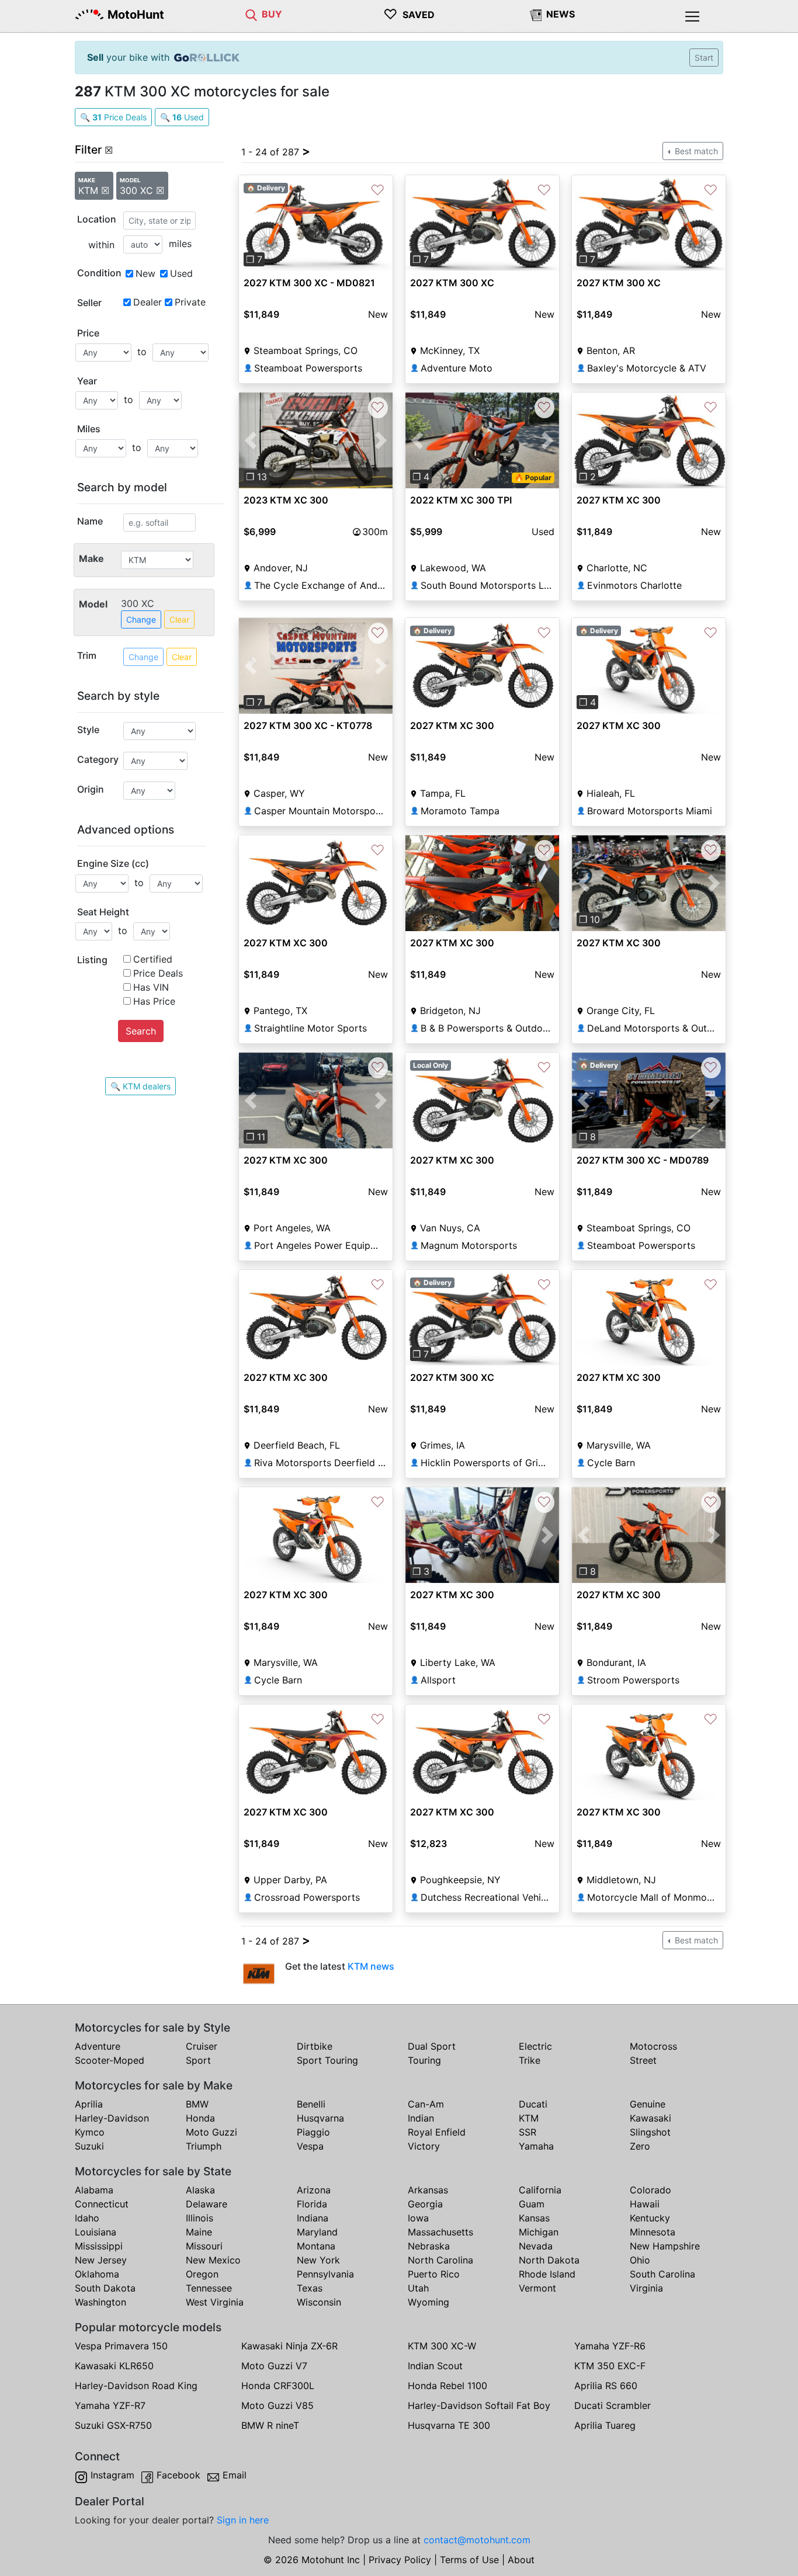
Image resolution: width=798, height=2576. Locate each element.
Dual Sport (432, 2046)
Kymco (90, 2132)
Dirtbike (315, 2046)
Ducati (533, 2104)
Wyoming (429, 2302)
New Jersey (101, 2260)
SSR (528, 2132)
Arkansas (428, 2190)
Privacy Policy (400, 2560)
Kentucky (650, 2218)
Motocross (653, 2046)
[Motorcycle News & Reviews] (536, 14)
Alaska (200, 2190)
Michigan (539, 2232)
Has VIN (151, 987)
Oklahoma (97, 2274)
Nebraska (429, 2246)
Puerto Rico (434, 2274)
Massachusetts (440, 2232)
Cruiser (202, 2046)
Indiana (313, 2218)
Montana (316, 2246)
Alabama (94, 2190)
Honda (200, 2118)
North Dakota (549, 2260)
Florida (312, 2204)
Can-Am (426, 2104)
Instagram (112, 2475)
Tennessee (209, 2288)
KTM (529, 2118)
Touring (424, 2060)
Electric (535, 2046)
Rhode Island (547, 2274)
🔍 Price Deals (113, 117)
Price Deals (158, 973)
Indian (421, 2118)
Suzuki (89, 2146)
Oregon (202, 2274)
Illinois (199, 2218)
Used (181, 273)
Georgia (425, 2204)
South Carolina (662, 2274)
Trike (530, 2060)
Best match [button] (695, 151)
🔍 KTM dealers (140, 1086)
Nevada (536, 2246)
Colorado (650, 2190)
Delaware (207, 2204)
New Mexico (213, 2260)
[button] (250, 223)
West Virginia (215, 2302)
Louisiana (96, 2232)
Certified (153, 959)
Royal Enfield (437, 2132)
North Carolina (440, 2260)
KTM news (371, 1966)
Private (190, 302)
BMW (197, 2104)
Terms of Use (469, 2560)
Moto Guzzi (211, 2132)
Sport (198, 2060)
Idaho (87, 2218)
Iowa (418, 2218)
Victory (424, 2146)
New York (318, 2260)
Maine (199, 2232)
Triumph (204, 2146)
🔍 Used (182, 117)
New (145, 273)
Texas (310, 2288)
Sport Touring (327, 2060)
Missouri (204, 2246)
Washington (100, 2302)
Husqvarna (320, 2118)
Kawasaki (650, 2118)
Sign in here (243, 2520)
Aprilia (89, 2104)
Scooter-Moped (110, 2060)
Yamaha (536, 2146)
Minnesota (653, 2232)
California (540, 2190)
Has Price (154, 1001)
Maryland (317, 2232)
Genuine (648, 2104)
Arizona (314, 2190)
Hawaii (645, 2204)
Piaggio (313, 2132)
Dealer (148, 302)
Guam (532, 2204)
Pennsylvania (325, 2274)
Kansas (534, 2218)
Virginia (646, 2288)
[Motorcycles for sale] (251, 14)
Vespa (310, 2146)
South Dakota (105, 2288)
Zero (640, 2146)
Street (643, 2060)
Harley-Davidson (112, 2118)
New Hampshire (665, 2246)
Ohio (640, 2260)
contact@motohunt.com (477, 2540)
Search (141, 1031)
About (521, 2560)
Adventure (98, 2046)
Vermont (537, 2288)
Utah (418, 2288)
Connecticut (102, 2204)
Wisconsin (319, 2302)
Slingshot (650, 2132)
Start (704, 58)
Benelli (311, 2104)
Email (235, 2475)
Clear (179, 619)
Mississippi (99, 2246)
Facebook (178, 2475)
